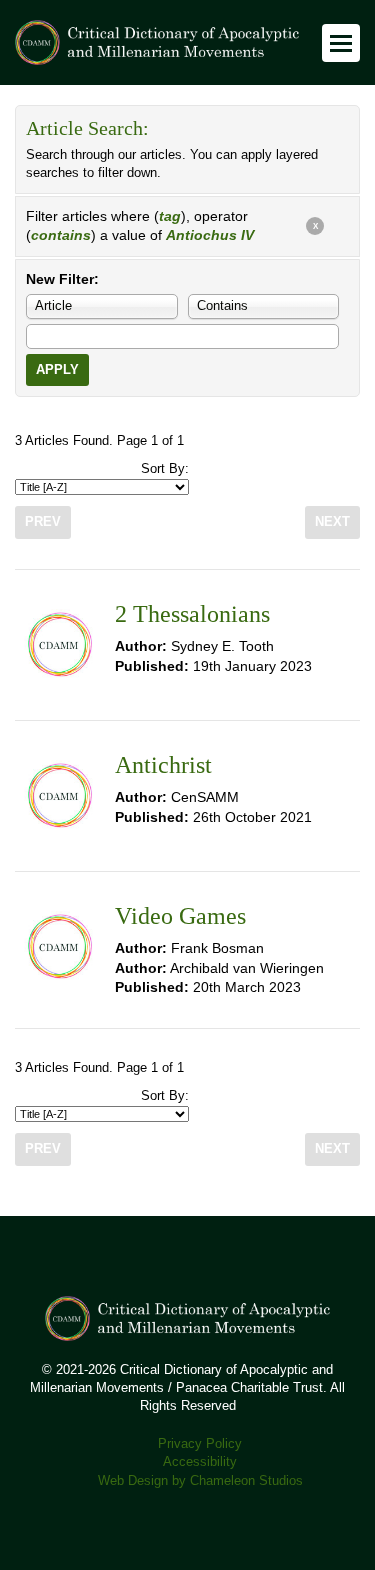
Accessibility (200, 1462)
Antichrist (163, 765)
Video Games (180, 916)
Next (332, 522)
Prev (43, 522)
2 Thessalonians (192, 614)
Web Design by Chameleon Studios (200, 1481)
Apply (57, 370)
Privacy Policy (200, 1444)
